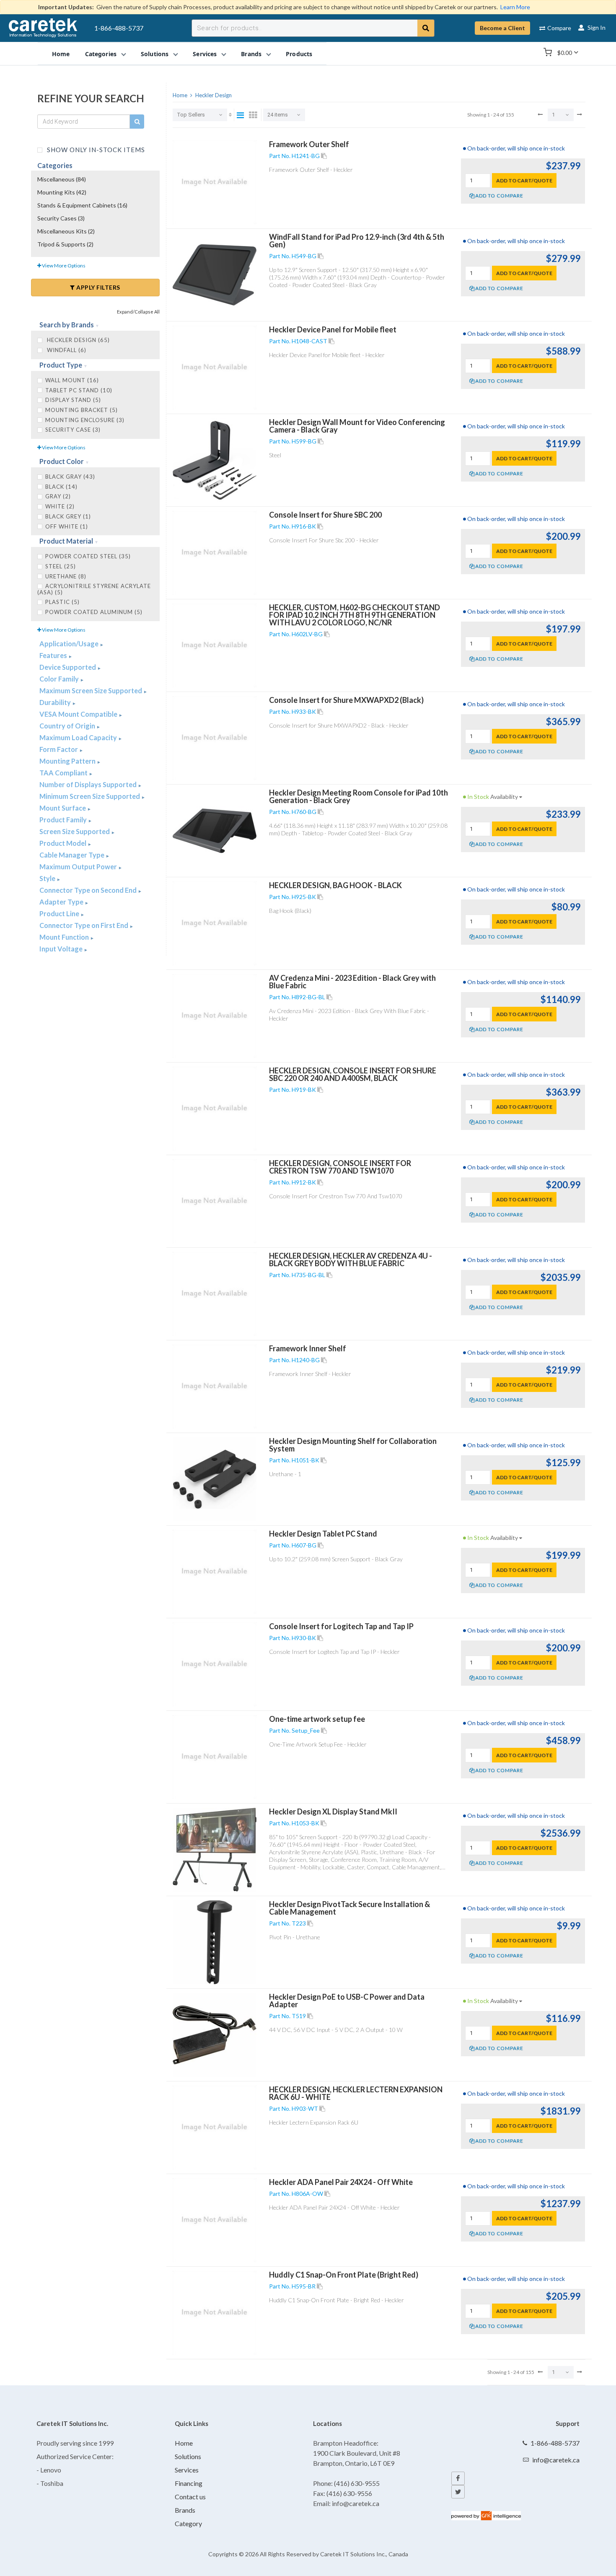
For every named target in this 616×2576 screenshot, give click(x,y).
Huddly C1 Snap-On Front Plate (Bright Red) (344, 2275)
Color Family (60, 679)
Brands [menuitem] (251, 53)
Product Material (67, 541)
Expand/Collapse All (138, 312)
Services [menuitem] (205, 53)
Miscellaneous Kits (66, 231)
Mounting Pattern (68, 761)
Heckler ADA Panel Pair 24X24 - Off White (341, 2182)
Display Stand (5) (73, 400)
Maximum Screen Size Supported (91, 691)
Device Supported (68, 667)
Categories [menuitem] (101, 53)
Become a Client (502, 28)
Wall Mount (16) (72, 380)
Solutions (188, 2456)
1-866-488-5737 (119, 28)
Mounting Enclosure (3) (85, 420)
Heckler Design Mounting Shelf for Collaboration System (353, 1445)
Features (54, 655)
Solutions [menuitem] (155, 53)
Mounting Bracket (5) (82, 410)
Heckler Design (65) (78, 340)
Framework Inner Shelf (308, 1348)
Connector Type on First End (84, 925)
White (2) (60, 506)
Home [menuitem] (61, 53)
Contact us (190, 2497)
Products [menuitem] (299, 53)
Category (188, 2523)
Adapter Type (62, 902)
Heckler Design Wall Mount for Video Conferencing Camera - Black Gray (357, 426)
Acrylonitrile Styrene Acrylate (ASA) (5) (94, 589)
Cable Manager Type (72, 855)
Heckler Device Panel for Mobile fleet (333, 329)
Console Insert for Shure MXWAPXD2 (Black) (346, 700)
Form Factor (59, 749)
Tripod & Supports (65, 244)
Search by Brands (67, 325)
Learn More (515, 7)
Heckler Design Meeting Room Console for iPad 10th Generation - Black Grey (358, 796)
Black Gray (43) (70, 477)
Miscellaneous (62, 179)
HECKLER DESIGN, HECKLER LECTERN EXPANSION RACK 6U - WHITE (356, 2093)
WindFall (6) (66, 350)
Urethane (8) (66, 576)
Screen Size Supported (75, 831)
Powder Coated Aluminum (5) (94, 612)
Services (187, 2470)
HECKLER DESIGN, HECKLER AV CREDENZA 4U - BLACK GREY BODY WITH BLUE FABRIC (351, 1259)
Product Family (64, 820)
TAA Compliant (64, 773)
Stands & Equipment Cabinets (82, 205)
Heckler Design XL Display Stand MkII (333, 1811)
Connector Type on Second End (89, 890)
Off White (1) (67, 526)
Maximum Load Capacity (79, 737)
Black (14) (61, 487)
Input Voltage (62, 949)
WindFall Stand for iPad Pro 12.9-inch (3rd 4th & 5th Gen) (357, 241)
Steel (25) (61, 566)
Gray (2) (58, 496)
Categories (55, 165)
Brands (185, 2510)
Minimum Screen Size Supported (90, 796)
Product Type (61, 365)
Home (184, 2443)
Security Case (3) (73, 430)
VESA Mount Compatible (79, 714)
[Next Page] (580, 114)
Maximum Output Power (79, 867)
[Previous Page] (540, 114)
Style (48, 878)
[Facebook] (458, 2478)
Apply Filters (98, 287)
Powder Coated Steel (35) (88, 556)
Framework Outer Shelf (309, 144)
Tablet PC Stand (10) (79, 390)
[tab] (95, 325)
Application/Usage (70, 644)
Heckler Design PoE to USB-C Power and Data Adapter (347, 2001)
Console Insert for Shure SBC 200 (325, 515)
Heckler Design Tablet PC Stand (323, 1534)
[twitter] (458, 2492)
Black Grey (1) (68, 516)
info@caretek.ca (556, 2460)
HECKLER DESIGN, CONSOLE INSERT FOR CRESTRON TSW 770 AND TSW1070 (340, 1167)
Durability (56, 702)
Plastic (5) (62, 602)
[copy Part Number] (324, 156)
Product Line (60, 914)
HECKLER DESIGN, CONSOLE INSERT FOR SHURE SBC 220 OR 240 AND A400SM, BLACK (353, 1074)
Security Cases (61, 218)
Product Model (63, 843)
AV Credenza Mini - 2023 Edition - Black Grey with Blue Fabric (352, 982)
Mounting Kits (62, 192)
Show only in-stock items (95, 149)
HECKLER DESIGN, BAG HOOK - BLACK (335, 885)
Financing (189, 2483)
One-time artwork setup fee (317, 1719)
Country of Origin (68, 726)
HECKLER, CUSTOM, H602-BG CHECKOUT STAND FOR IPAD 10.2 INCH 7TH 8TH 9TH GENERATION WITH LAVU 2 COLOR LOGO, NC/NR (355, 615)
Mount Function (65, 937)
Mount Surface (63, 808)
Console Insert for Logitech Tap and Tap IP (341, 1626)
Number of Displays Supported (89, 784)
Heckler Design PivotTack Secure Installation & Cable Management (349, 1908)
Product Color (62, 461)
